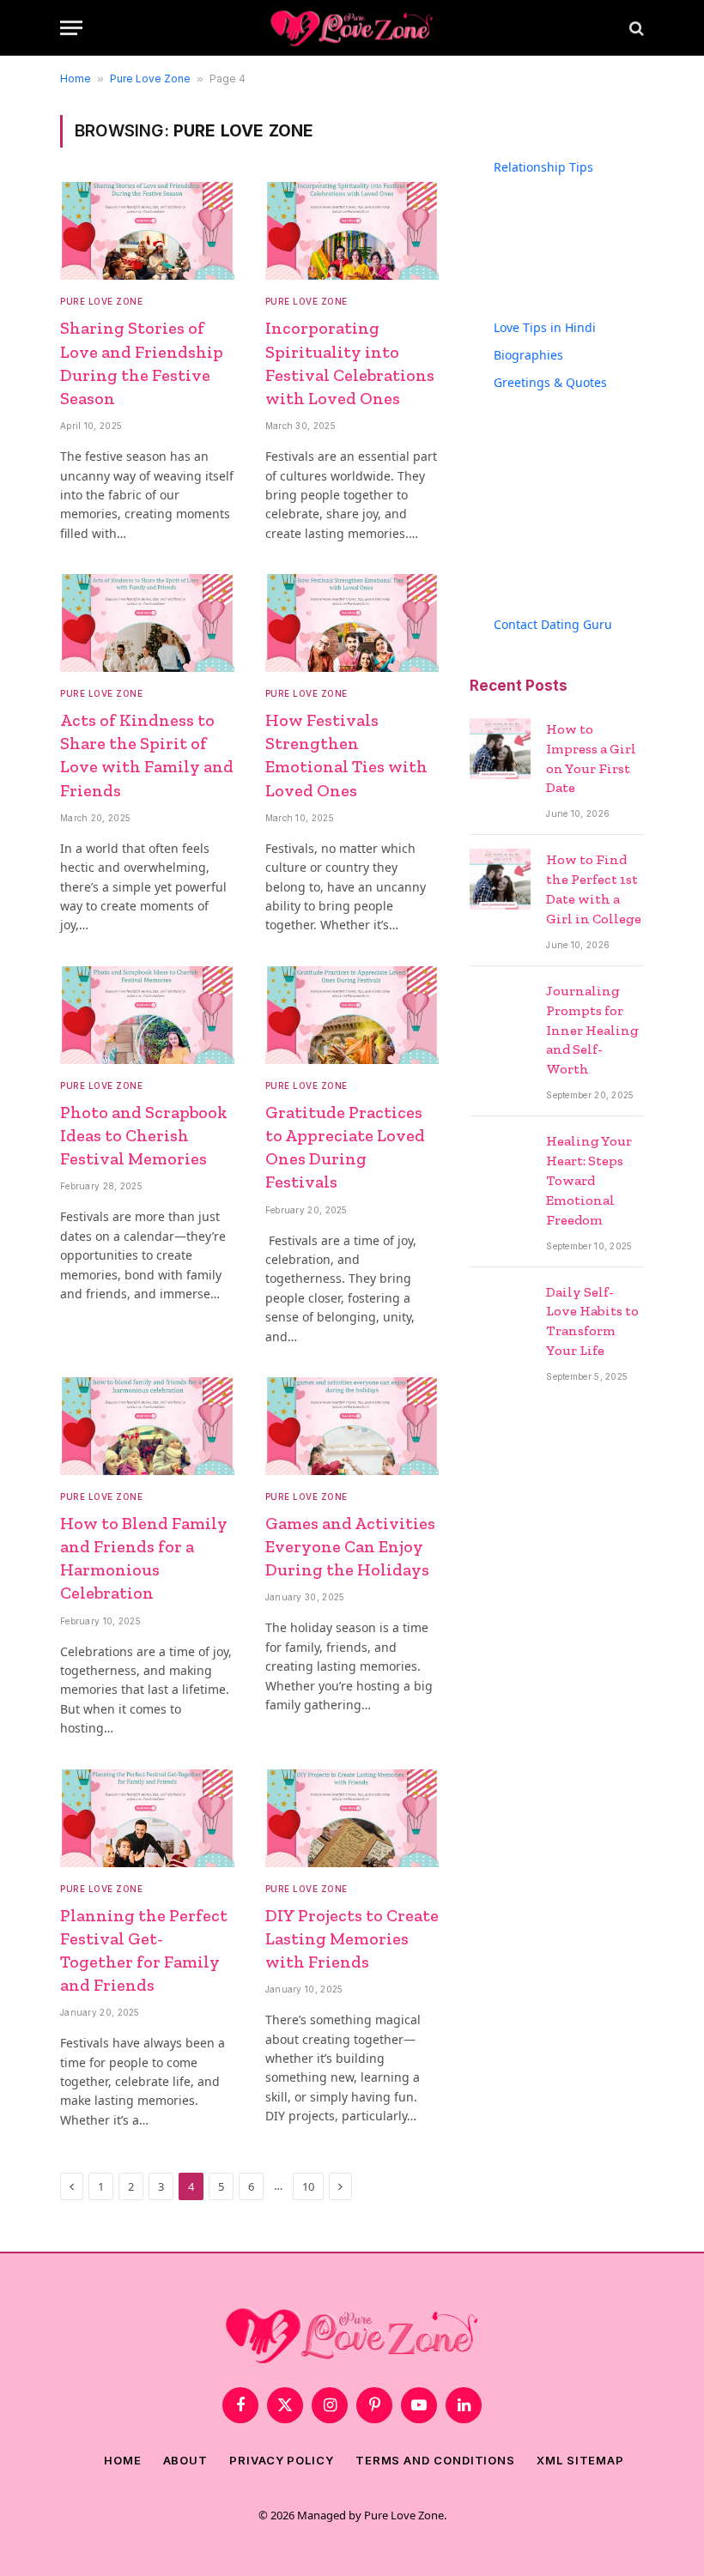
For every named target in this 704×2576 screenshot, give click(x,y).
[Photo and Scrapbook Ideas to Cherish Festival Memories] (147, 1015)
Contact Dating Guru (553, 624)
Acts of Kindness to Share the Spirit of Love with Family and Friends (147, 755)
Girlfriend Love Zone (576, 240)
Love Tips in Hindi (545, 327)
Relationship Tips (543, 167)
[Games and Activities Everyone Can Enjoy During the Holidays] (352, 1426)
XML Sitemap (580, 2460)
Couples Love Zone (571, 185)
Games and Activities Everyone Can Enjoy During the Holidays (350, 1546)
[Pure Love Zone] (352, 28)
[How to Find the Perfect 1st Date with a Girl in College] (500, 879)
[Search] (635, 28)
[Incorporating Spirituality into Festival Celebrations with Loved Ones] (352, 231)
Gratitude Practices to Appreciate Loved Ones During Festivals (345, 1147)
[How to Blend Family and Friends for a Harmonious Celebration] (147, 1426)
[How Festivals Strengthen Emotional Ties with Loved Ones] (352, 623)
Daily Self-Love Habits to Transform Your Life (592, 1321)
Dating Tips (551, 212)
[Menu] (71, 28)
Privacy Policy (282, 2460)
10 (308, 2186)
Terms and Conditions (435, 2460)
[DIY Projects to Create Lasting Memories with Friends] (352, 1818)
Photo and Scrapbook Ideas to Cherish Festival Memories (144, 1135)
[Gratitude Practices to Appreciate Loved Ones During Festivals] (352, 1015)
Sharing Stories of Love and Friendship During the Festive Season (142, 363)
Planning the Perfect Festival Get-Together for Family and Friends (144, 1950)
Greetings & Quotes (550, 382)
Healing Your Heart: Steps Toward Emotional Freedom (589, 1180)
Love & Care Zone (567, 267)
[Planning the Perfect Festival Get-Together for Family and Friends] (147, 1818)
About (186, 2460)
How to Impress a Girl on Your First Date (591, 759)
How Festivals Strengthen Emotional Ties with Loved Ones (346, 755)
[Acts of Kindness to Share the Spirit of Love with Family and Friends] (147, 623)
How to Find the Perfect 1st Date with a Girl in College (594, 889)
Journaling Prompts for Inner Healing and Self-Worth (592, 1030)
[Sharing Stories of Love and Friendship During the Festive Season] (147, 231)
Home (76, 79)
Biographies (528, 355)
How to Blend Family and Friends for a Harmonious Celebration (144, 1558)
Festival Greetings (569, 428)
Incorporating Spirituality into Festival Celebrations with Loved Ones (350, 363)
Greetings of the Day (577, 400)
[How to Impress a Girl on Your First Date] (500, 749)
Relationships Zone (573, 295)
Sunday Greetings (569, 546)
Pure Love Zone (150, 79)
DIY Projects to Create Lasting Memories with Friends (352, 1938)
